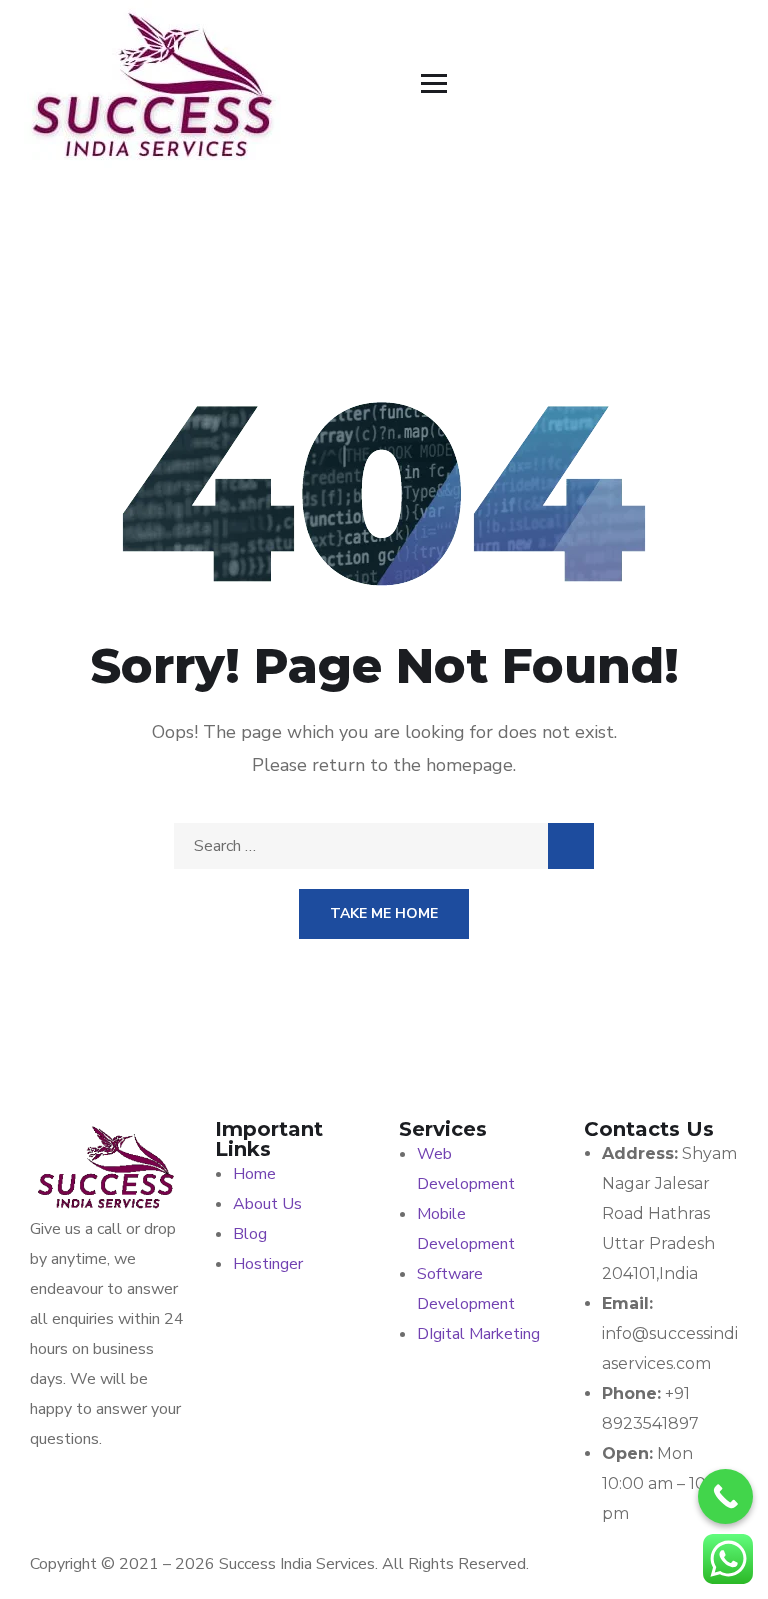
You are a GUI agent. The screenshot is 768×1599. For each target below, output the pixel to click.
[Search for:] (384, 846)
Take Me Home (384, 913)
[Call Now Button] (725, 1496)
